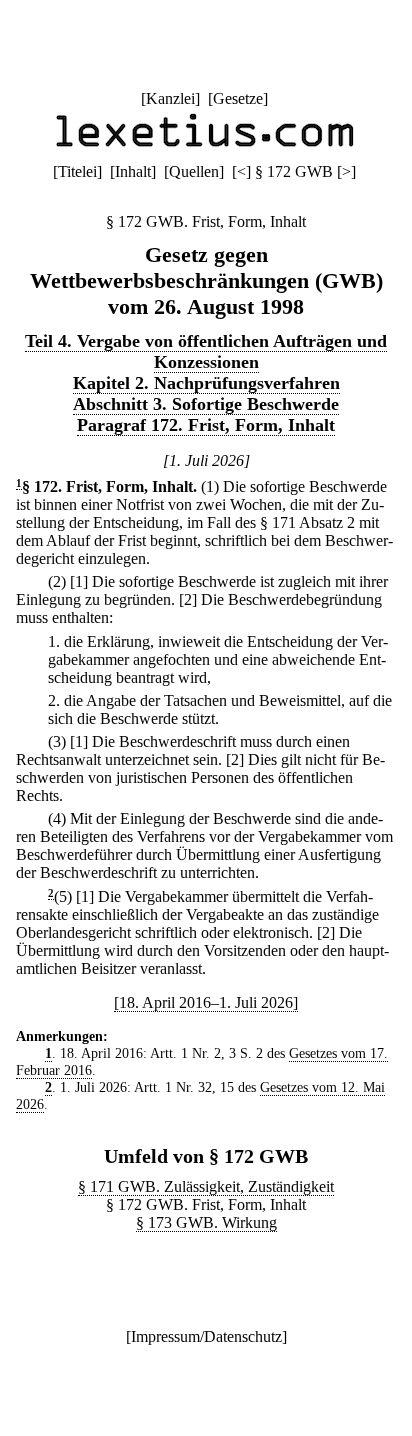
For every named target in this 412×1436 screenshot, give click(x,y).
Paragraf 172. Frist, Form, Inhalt (206, 425)
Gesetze (238, 98)
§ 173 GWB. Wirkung (206, 1222)
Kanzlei (170, 98)
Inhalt (133, 171)
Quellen (194, 171)
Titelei (77, 171)
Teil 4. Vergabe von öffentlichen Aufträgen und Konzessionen (206, 351)
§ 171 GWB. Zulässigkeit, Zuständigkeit (206, 1186)
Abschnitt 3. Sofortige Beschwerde (206, 404)
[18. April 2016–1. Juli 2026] (206, 1002)
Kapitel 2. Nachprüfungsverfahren (206, 383)
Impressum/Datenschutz (206, 1336)
